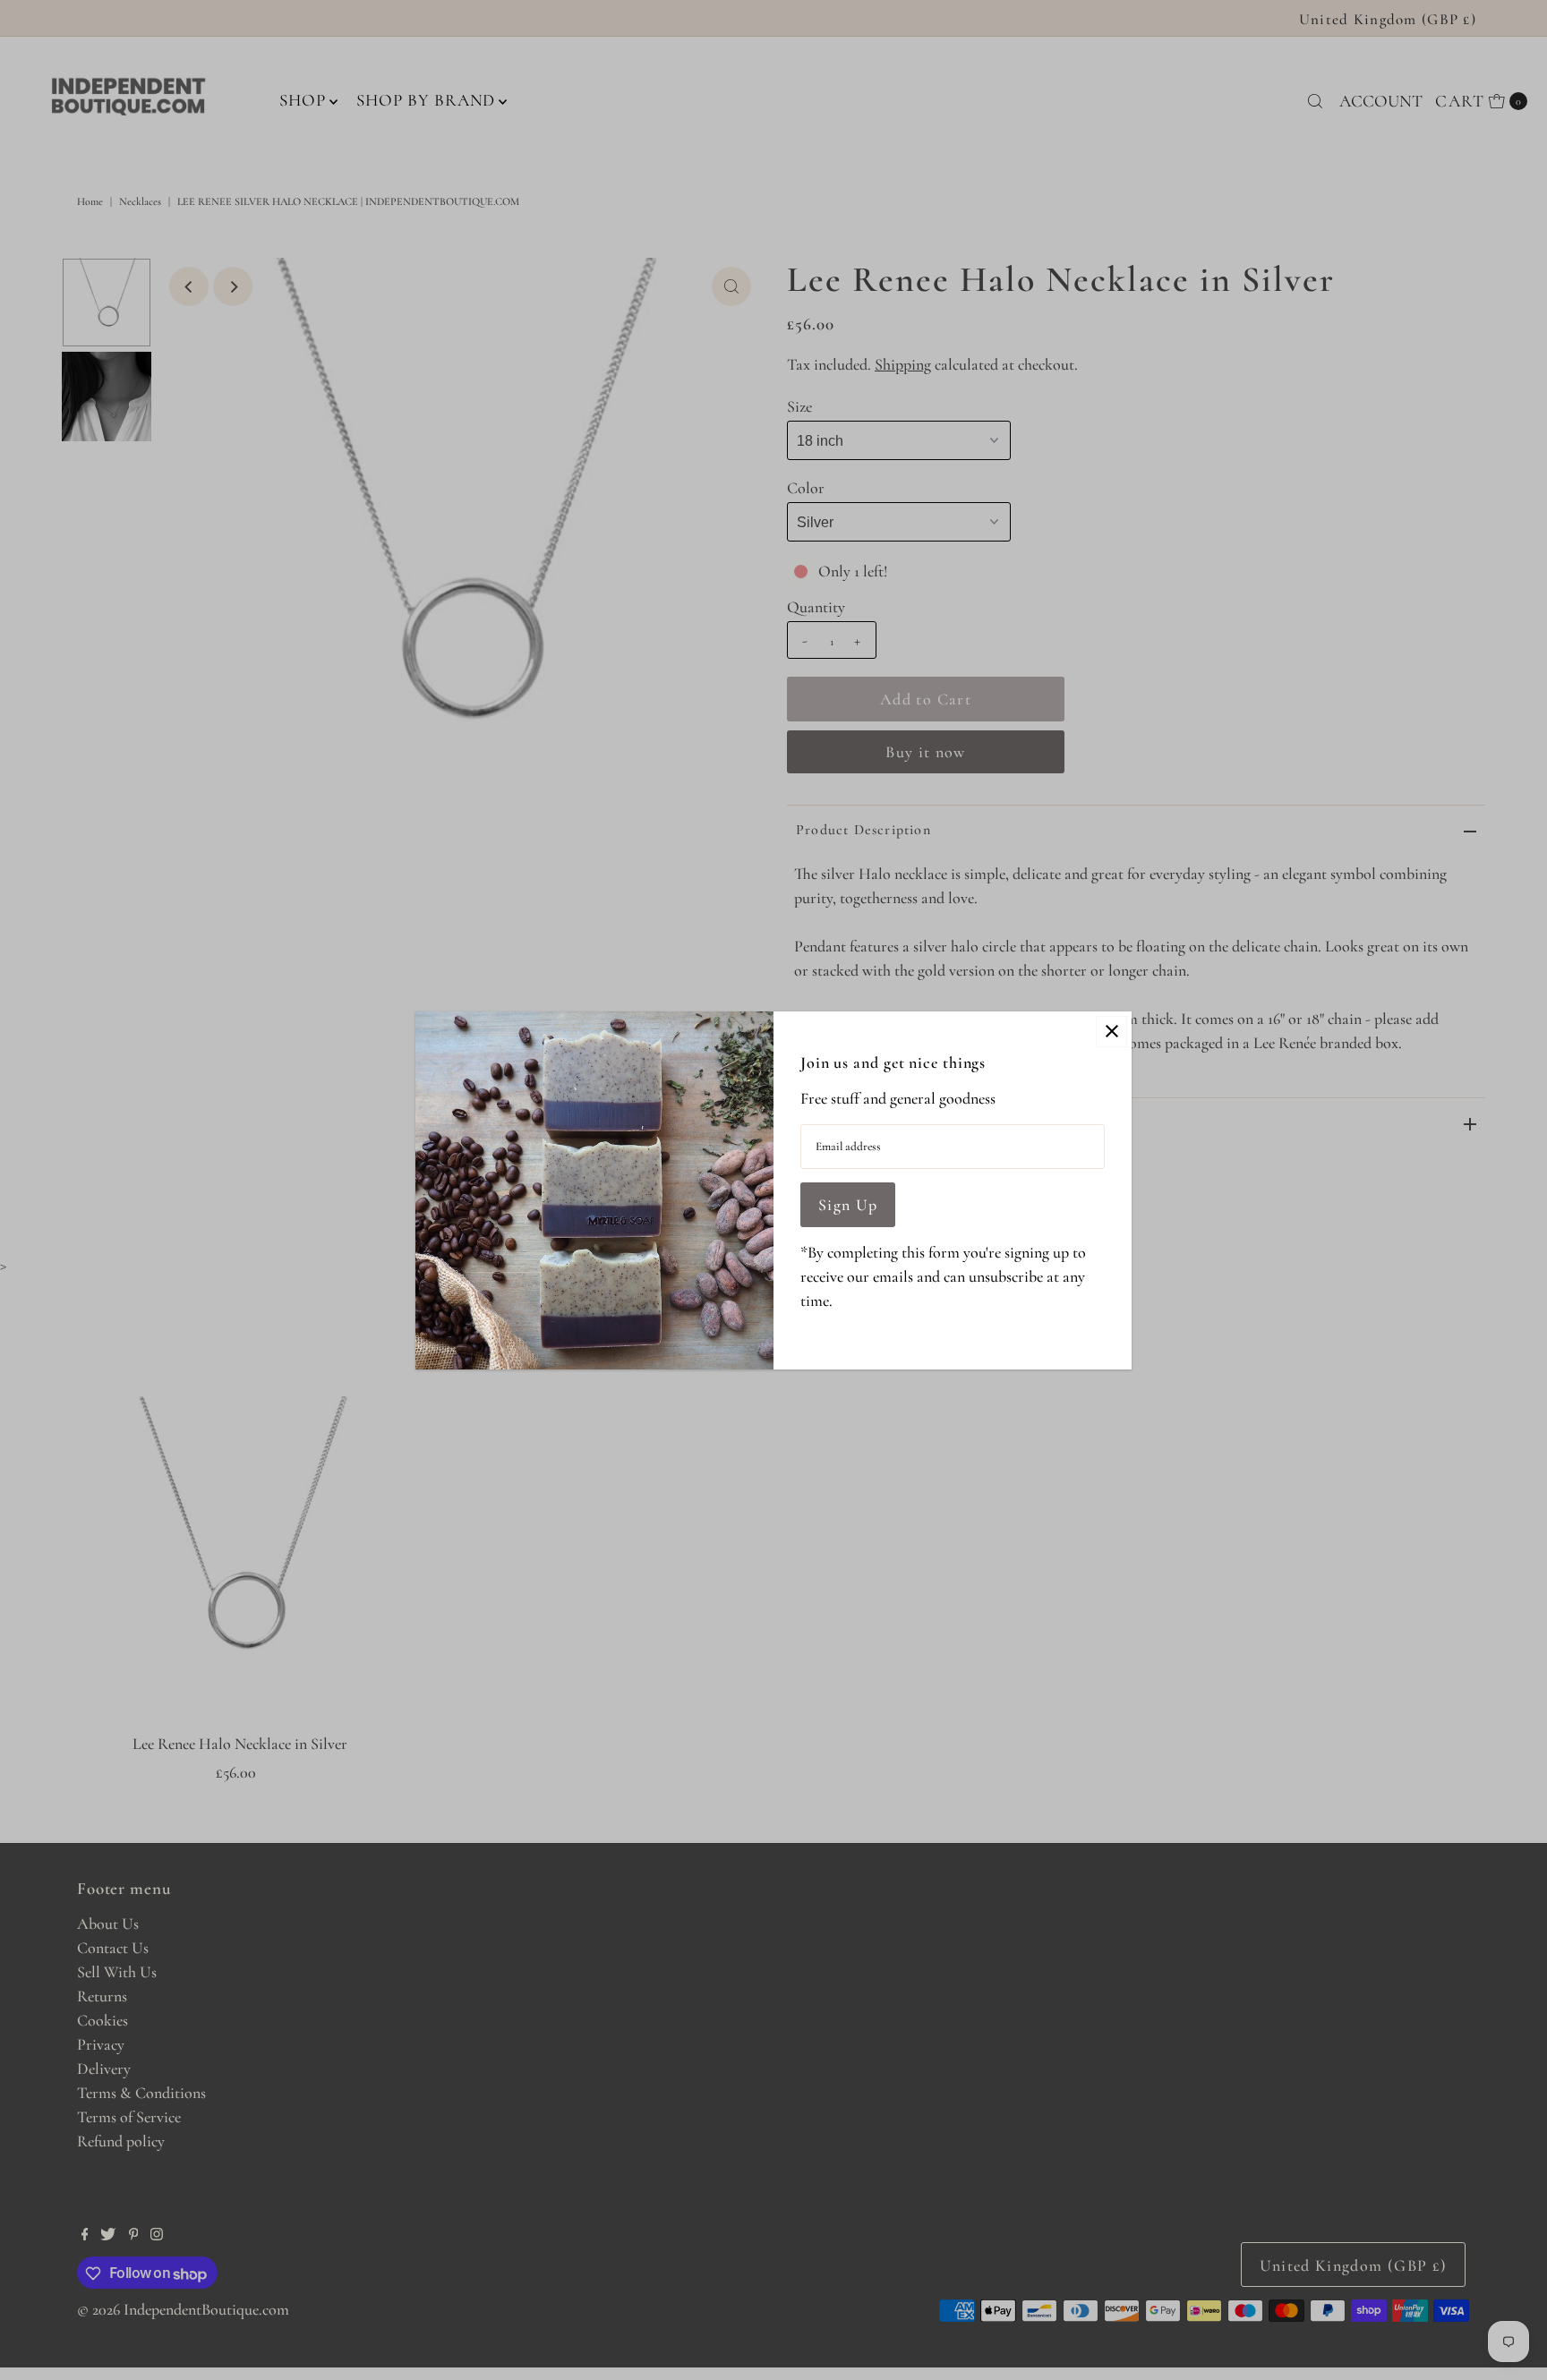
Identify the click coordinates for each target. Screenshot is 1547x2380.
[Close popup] (1111, 1032)
